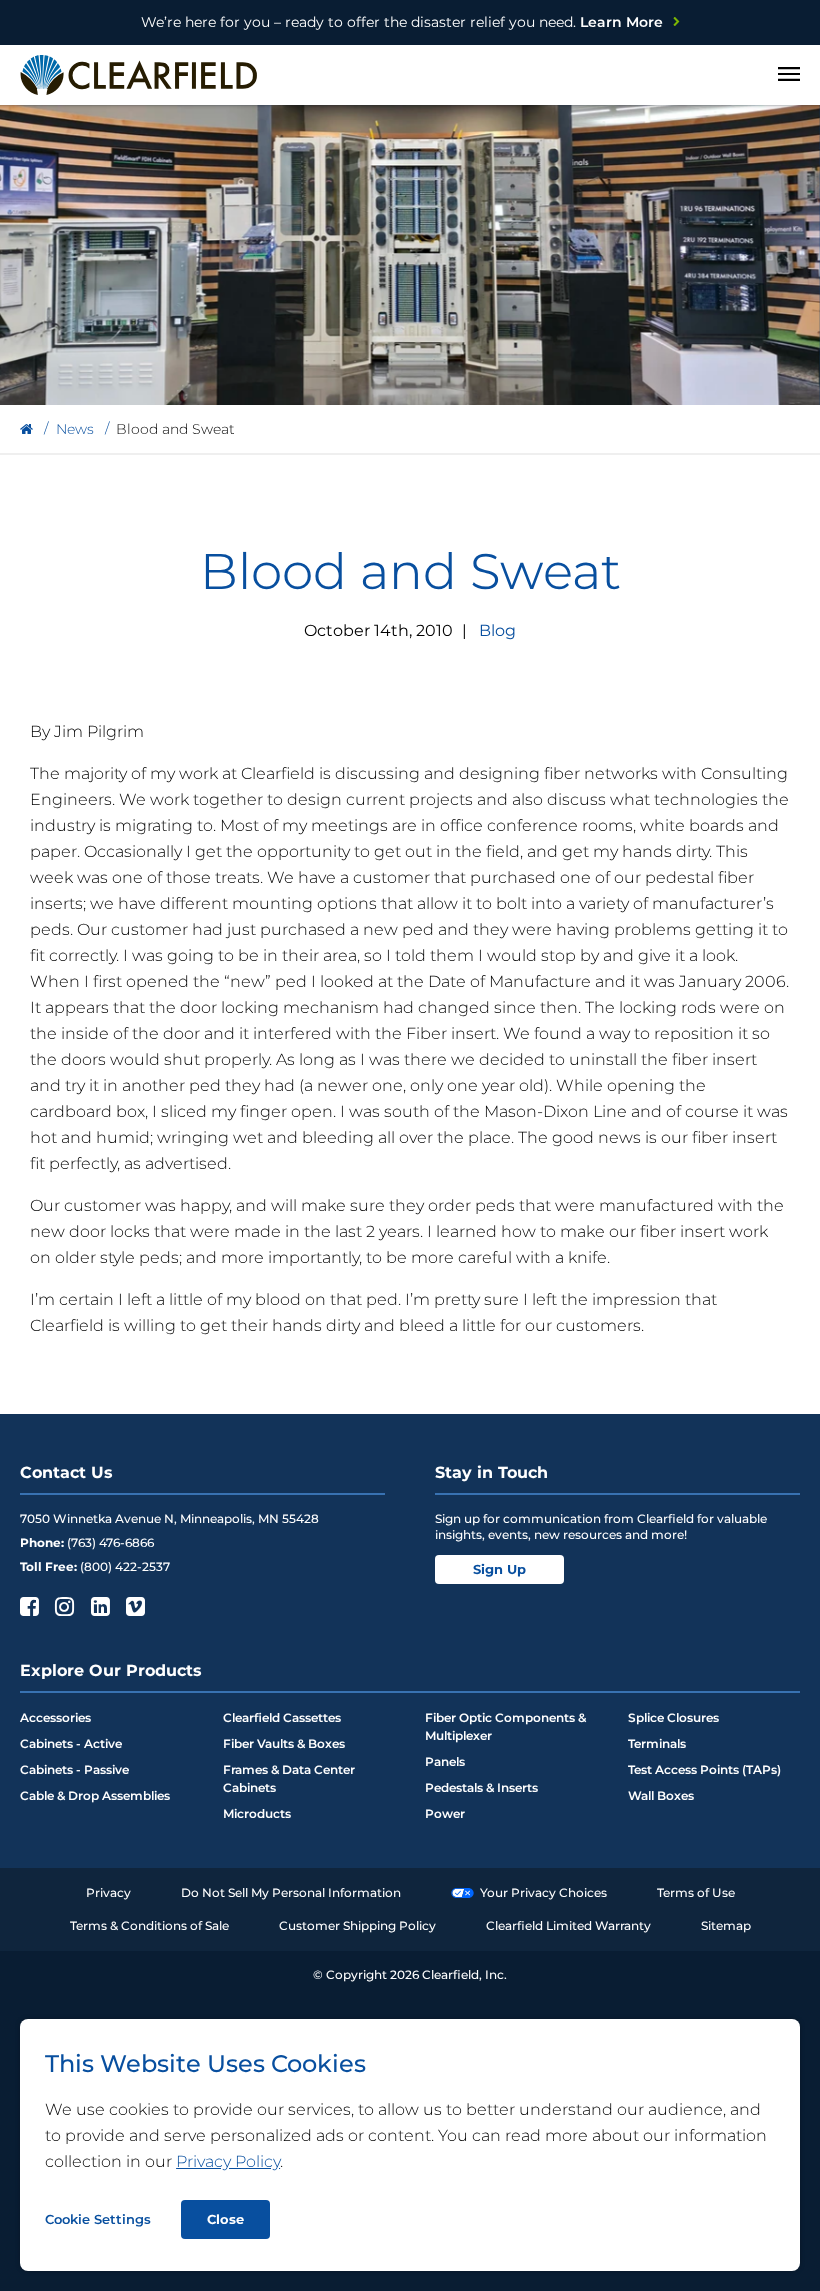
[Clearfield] (26, 429)
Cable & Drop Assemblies (95, 1795)
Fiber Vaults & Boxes (284, 1743)
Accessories (55, 1717)
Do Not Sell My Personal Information (291, 1892)
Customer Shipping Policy (357, 1925)
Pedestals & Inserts (481, 1787)
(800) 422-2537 (125, 1566)
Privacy (108, 1892)
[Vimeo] (133, 1606)
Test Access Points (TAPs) (704, 1769)
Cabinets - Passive (74, 1769)
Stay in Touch (491, 1472)
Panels (445, 1761)
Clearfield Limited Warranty (568, 1925)
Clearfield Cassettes (282, 1717)
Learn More (402, 22)
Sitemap (726, 1925)
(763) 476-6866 (110, 1542)
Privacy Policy (228, 2161)
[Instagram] (62, 1606)
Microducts (257, 1813)
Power (445, 1813)
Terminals (657, 1743)
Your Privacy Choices (543, 1892)
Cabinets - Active (71, 1743)
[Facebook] (27, 1606)
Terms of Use (696, 1892)
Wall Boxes (661, 1795)
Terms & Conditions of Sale (149, 1925)
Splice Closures (673, 1717)
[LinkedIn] (98, 1606)
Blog (497, 630)
